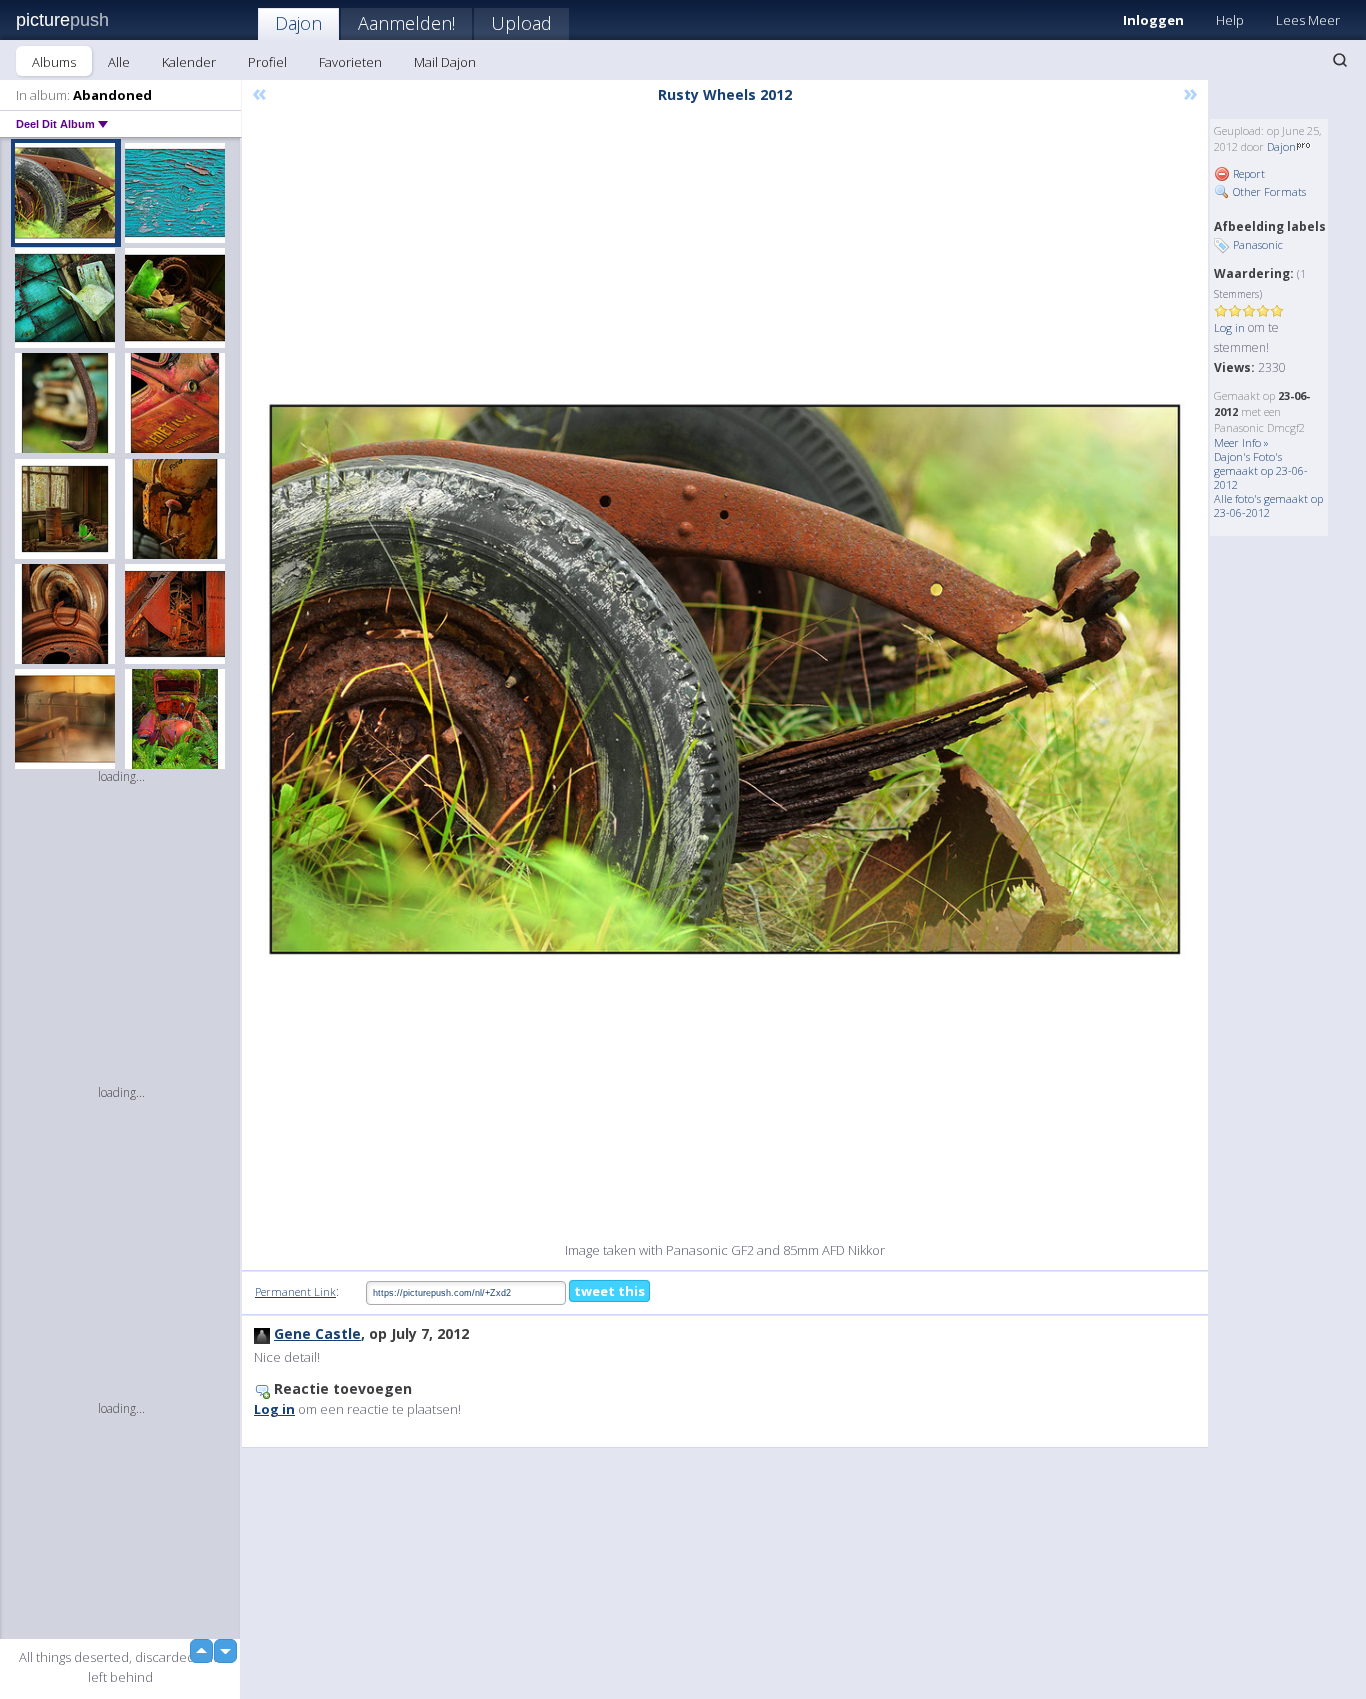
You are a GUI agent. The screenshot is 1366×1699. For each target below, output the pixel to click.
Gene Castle (317, 1333)
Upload (521, 23)
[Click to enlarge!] (725, 680)
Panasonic (1258, 244)
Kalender (189, 62)
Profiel (267, 62)
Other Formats (1268, 191)
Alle (119, 62)
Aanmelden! (406, 23)
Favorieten (350, 62)
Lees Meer (1308, 20)
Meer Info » (1241, 442)
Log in (1229, 327)
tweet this (609, 1291)
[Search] (1340, 60)
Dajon (298, 23)
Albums (54, 62)
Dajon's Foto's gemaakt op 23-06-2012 (1261, 470)
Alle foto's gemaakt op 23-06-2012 (1268, 505)
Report (1247, 173)
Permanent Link (295, 1291)
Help (1230, 20)
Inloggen (1153, 20)
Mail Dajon (445, 62)
